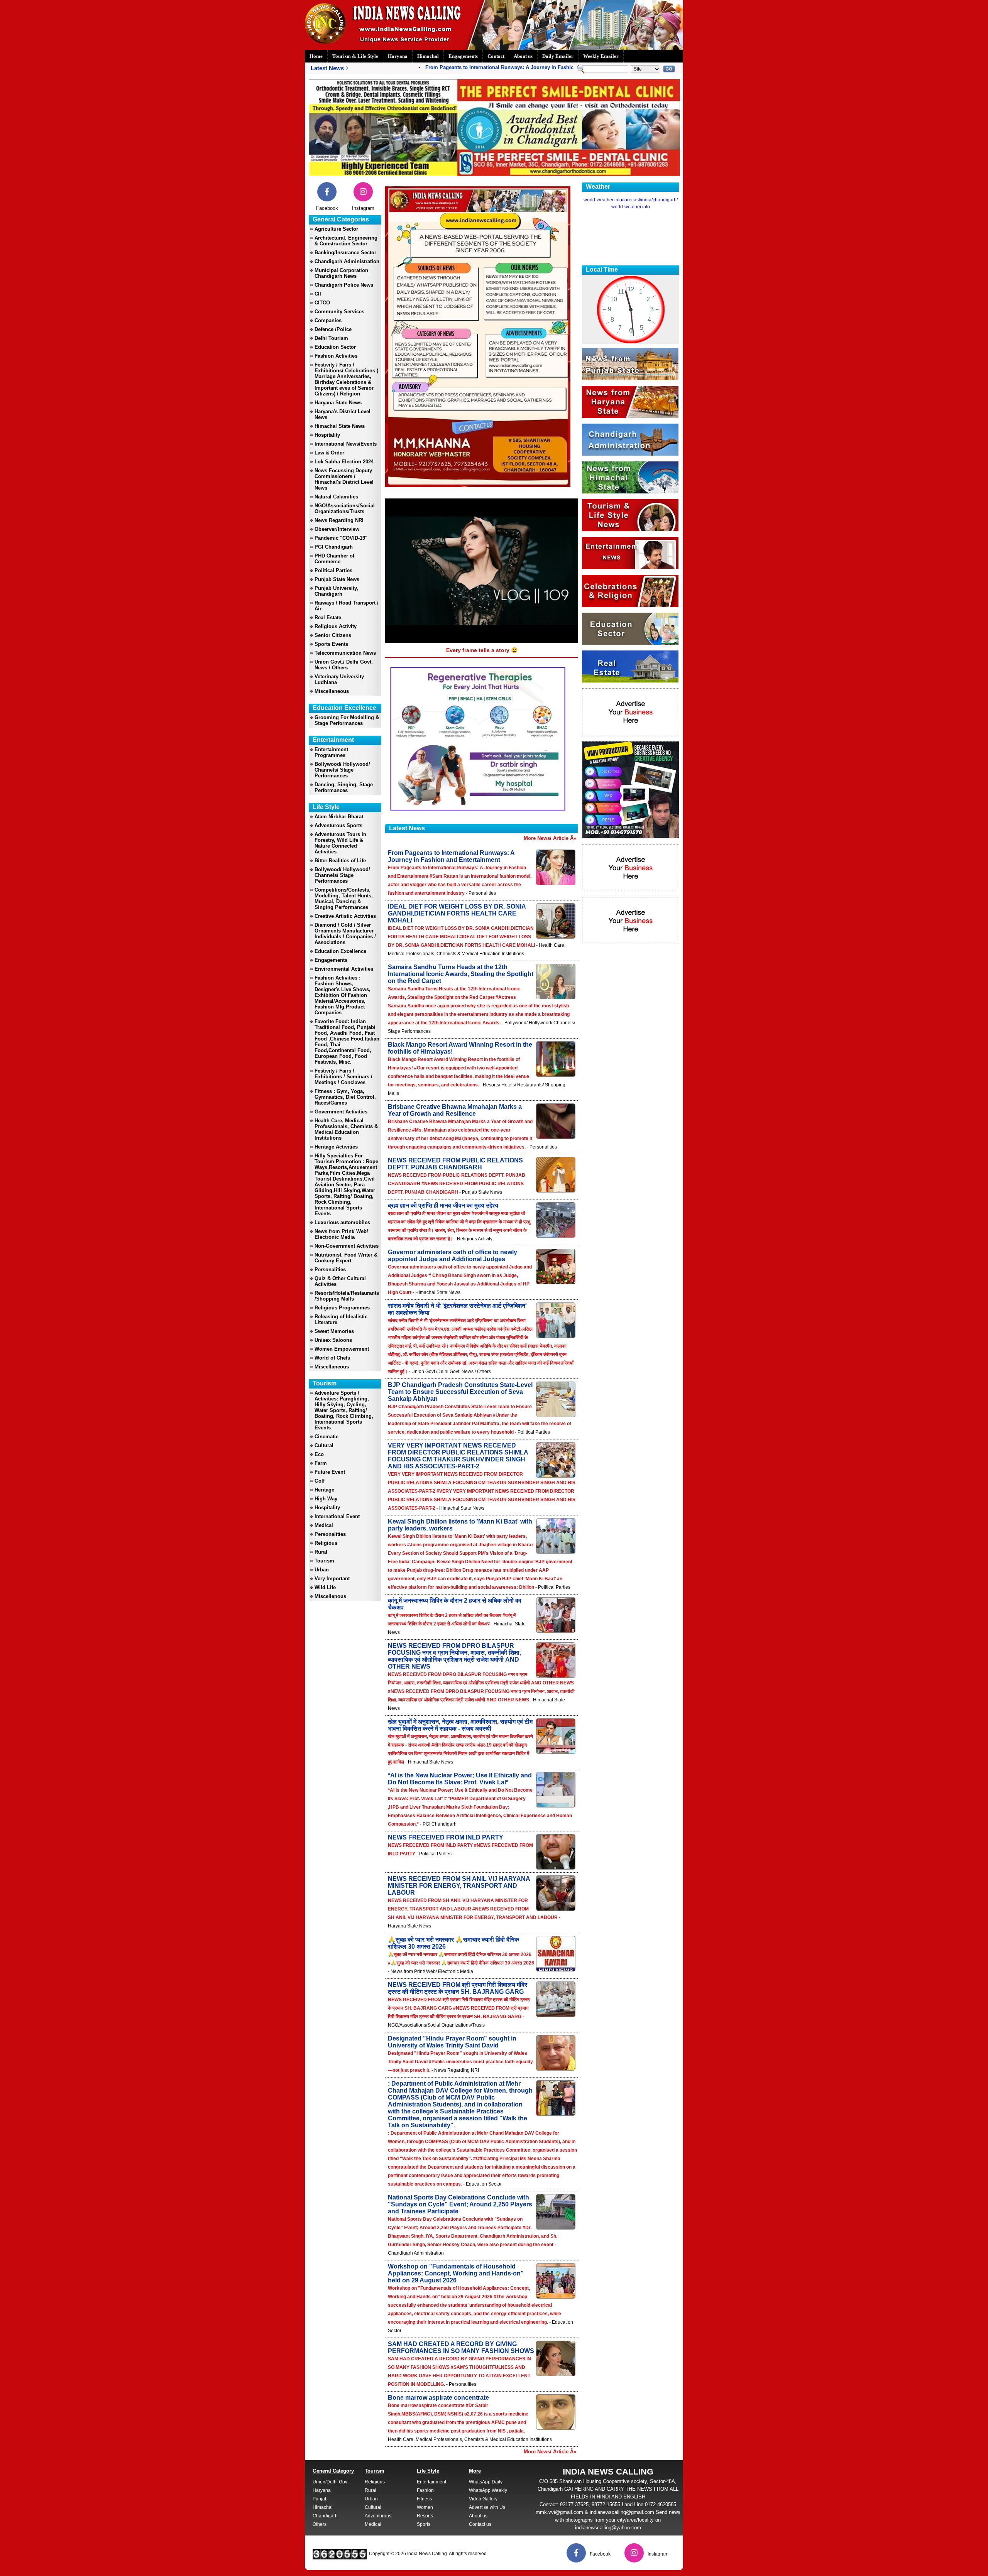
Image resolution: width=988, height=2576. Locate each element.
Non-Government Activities (347, 1246)
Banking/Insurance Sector (345, 253)
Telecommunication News (345, 653)
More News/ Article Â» (550, 838)
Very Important (332, 1579)
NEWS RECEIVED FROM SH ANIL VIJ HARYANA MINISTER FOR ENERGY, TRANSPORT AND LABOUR (459, 1886)
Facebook (327, 208)
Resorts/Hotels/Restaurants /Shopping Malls (347, 1296)
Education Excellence (340, 951)
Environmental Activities (344, 969)
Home (316, 56)
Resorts (425, 2516)
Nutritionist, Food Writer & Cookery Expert (346, 1258)
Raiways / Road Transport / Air (347, 606)
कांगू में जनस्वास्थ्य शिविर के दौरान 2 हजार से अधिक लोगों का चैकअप (455, 1604)
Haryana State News (338, 403)
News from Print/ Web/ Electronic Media (341, 1234)
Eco (319, 1454)
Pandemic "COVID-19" (341, 538)
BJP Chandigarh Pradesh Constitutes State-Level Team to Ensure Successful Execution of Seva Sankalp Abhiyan (460, 1392)
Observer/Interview (337, 529)
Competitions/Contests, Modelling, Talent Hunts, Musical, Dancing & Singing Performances (344, 899)
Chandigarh (325, 2516)
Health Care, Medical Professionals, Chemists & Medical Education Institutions (346, 1129)
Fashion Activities (336, 356)
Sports (424, 2524)
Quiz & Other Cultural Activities (340, 1281)
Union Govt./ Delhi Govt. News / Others (344, 665)
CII (318, 294)
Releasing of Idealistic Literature (341, 1319)
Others (320, 2524)
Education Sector (335, 347)
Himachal (428, 56)
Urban (322, 1570)
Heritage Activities (336, 1147)
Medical (324, 1525)
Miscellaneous (332, 691)
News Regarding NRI (339, 520)
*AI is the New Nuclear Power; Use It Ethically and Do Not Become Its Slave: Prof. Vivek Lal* (460, 1779)
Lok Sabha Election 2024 (344, 462)
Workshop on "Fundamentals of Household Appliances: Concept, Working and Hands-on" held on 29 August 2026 (456, 2273)
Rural (321, 1552)
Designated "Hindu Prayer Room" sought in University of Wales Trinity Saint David (452, 2042)
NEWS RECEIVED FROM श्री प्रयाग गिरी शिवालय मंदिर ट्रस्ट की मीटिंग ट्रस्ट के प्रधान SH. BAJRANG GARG (458, 1988)
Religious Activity (336, 626)
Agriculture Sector (336, 229)
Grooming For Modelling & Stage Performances (347, 720)
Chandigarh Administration (347, 261)
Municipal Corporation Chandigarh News (341, 273)
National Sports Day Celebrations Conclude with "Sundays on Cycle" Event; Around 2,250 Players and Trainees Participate (460, 2204)
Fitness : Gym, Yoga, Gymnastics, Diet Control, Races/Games (345, 1097)
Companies (328, 320)
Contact (496, 56)
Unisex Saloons (333, 1340)
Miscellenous (330, 1596)
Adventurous (378, 2516)
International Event (337, 1516)
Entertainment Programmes (331, 752)
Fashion (425, 2490)
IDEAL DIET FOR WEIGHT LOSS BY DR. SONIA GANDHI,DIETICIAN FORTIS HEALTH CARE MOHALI (457, 913)
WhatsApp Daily (486, 2482)
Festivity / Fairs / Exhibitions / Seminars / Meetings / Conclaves (343, 1077)
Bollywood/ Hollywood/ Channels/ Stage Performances (342, 770)
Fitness (424, 2499)
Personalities (330, 1269)
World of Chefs (332, 1358)
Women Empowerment (342, 1349)
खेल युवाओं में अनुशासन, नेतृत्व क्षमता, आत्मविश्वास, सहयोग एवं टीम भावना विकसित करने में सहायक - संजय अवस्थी (460, 1725)
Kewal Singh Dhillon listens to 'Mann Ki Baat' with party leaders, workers (460, 1525)
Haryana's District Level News (343, 414)
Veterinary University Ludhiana (339, 679)
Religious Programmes (342, 1308)
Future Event (330, 1472)
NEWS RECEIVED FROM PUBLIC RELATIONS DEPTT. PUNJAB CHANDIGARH (455, 1164)
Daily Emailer (558, 56)
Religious (326, 1543)
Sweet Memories (334, 1331)
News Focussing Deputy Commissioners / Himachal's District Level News (344, 479)
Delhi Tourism (331, 338)
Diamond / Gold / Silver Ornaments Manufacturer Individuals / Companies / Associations (345, 934)
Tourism (324, 1561)
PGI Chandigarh (334, 547)
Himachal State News (340, 426)
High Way (326, 1499)
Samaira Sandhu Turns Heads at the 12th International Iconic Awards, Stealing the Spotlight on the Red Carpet (461, 974)
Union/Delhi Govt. (331, 2482)
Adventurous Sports (338, 825)
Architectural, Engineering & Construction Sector (346, 241)
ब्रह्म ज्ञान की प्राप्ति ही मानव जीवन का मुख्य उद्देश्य (443, 1205)
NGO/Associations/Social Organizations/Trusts (345, 508)
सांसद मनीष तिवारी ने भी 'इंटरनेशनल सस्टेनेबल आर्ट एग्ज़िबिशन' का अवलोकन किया (457, 1309)
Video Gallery (483, 2499)
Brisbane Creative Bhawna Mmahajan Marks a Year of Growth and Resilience (455, 1110)
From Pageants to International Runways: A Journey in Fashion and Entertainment (480, 67)
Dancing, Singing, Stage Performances (344, 787)
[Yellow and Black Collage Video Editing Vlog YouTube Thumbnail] (631, 836)
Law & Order (329, 453)
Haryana (398, 56)
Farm (321, 1463)
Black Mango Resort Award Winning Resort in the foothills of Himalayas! (460, 1048)
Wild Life (325, 1587)
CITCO (322, 303)
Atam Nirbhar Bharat (339, 817)
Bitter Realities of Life (340, 861)
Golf (320, 1481)
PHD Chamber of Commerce (334, 559)
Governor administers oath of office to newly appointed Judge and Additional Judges (453, 1256)
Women (425, 2507)
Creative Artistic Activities (345, 916)
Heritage (324, 1490)
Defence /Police (333, 329)
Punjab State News (337, 579)
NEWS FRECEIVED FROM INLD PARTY (446, 1837)
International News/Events (346, 444)
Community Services (339, 312)
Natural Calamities (336, 497)
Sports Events (331, 644)
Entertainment (431, 2482)
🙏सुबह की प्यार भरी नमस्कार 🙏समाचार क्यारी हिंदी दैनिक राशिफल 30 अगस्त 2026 (453, 1943)
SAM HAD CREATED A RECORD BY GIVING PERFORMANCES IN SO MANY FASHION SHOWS (461, 2347)
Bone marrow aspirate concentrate (438, 2398)
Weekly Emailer (601, 56)
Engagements (463, 56)
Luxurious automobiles (342, 1222)
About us (523, 56)
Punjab (320, 2499)
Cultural (324, 1445)
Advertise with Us (487, 2507)
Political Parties (333, 570)
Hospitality (327, 435)
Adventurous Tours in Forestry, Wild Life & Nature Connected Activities (340, 843)
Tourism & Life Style (355, 56)
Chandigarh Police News (344, 285)
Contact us (480, 2524)
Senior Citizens (333, 635)
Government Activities (341, 1112)
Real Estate (328, 617)
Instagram (363, 208)
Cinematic (327, 1437)
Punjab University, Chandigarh (336, 591)
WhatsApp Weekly (488, 2490)
